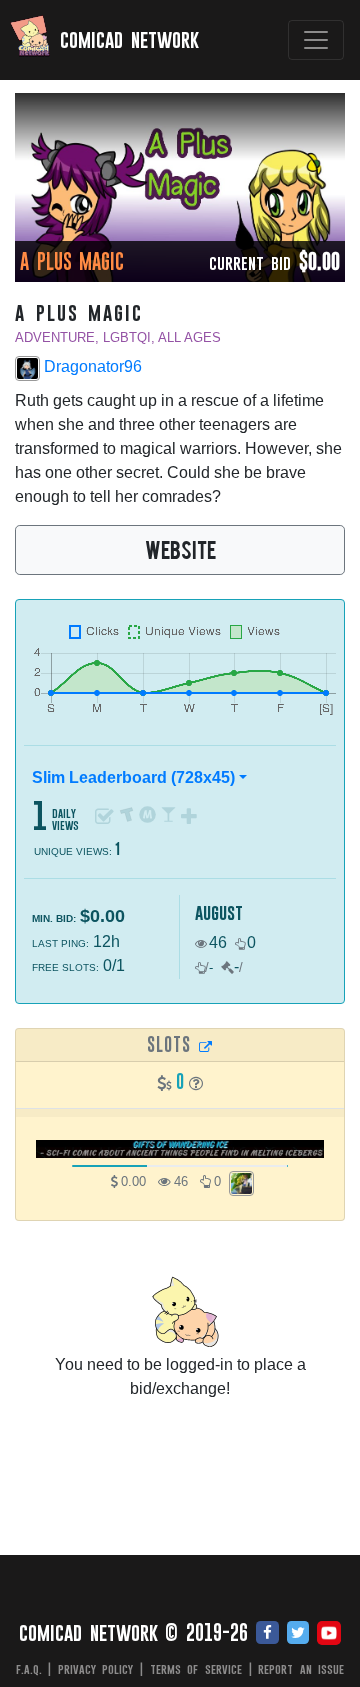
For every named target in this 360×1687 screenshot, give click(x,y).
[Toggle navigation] (316, 40)
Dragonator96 (91, 366)
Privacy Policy (96, 1669)
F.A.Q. (29, 1669)
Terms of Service (196, 1669)
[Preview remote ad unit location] (206, 1046)
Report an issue (301, 1669)
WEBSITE (180, 549)
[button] (196, 1083)
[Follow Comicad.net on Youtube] (329, 1634)
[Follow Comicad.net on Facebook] (267, 1634)
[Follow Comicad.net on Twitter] (298, 1634)
